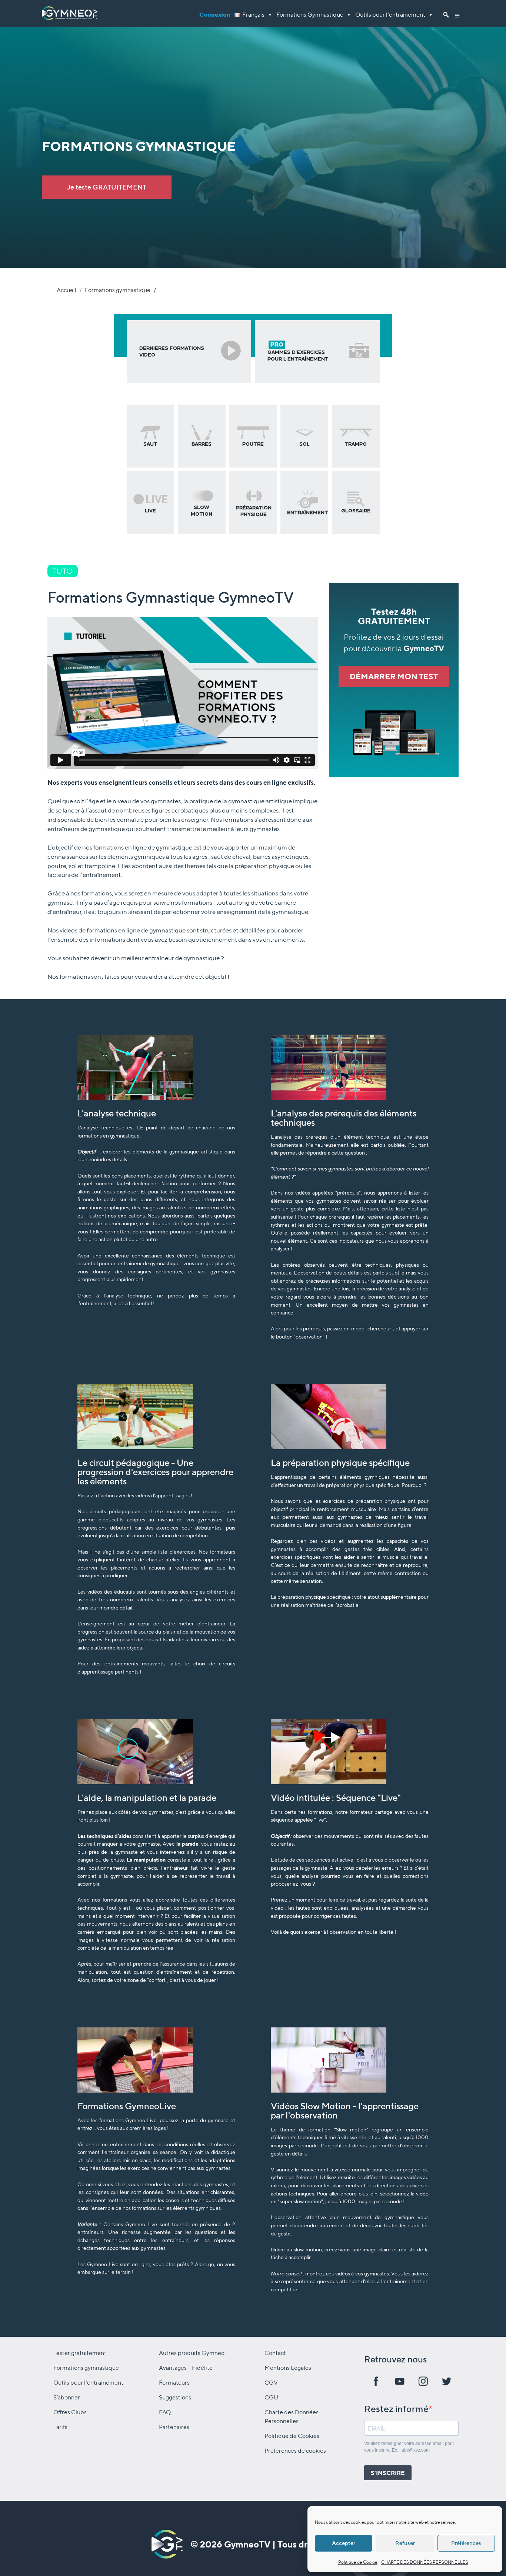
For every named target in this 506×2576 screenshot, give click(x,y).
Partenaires (174, 2427)
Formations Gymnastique (310, 15)
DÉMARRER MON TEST (394, 676)
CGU (271, 2397)
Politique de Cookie (358, 2562)
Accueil (66, 290)
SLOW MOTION (202, 511)
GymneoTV (247, 2544)
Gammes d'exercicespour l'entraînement (298, 351)
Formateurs (174, 2383)
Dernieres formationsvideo (172, 351)
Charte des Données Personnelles (292, 2417)
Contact (275, 2353)
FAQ (165, 2412)
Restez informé (396, 2409)
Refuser (405, 2543)
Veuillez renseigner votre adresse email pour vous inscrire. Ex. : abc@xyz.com (409, 2447)
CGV (271, 2383)
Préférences (466, 2543)
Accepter (344, 2543)
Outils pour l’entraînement (390, 15)
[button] (457, 13)
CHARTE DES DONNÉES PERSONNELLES (425, 2562)
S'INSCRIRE (388, 2473)
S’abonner (67, 2397)
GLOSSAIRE (356, 511)
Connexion (215, 15)
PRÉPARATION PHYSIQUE (254, 511)
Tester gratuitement (80, 2353)
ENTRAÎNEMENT (308, 512)
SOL (304, 444)
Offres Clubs (70, 2412)
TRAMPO (356, 444)
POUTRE (253, 444)
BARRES (202, 444)
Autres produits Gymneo (192, 2353)
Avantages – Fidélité (186, 2368)
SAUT (150, 444)
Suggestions (175, 2397)
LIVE (150, 511)
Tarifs (60, 2427)
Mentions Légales (288, 2368)
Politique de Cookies (292, 2436)
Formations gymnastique (118, 290)
